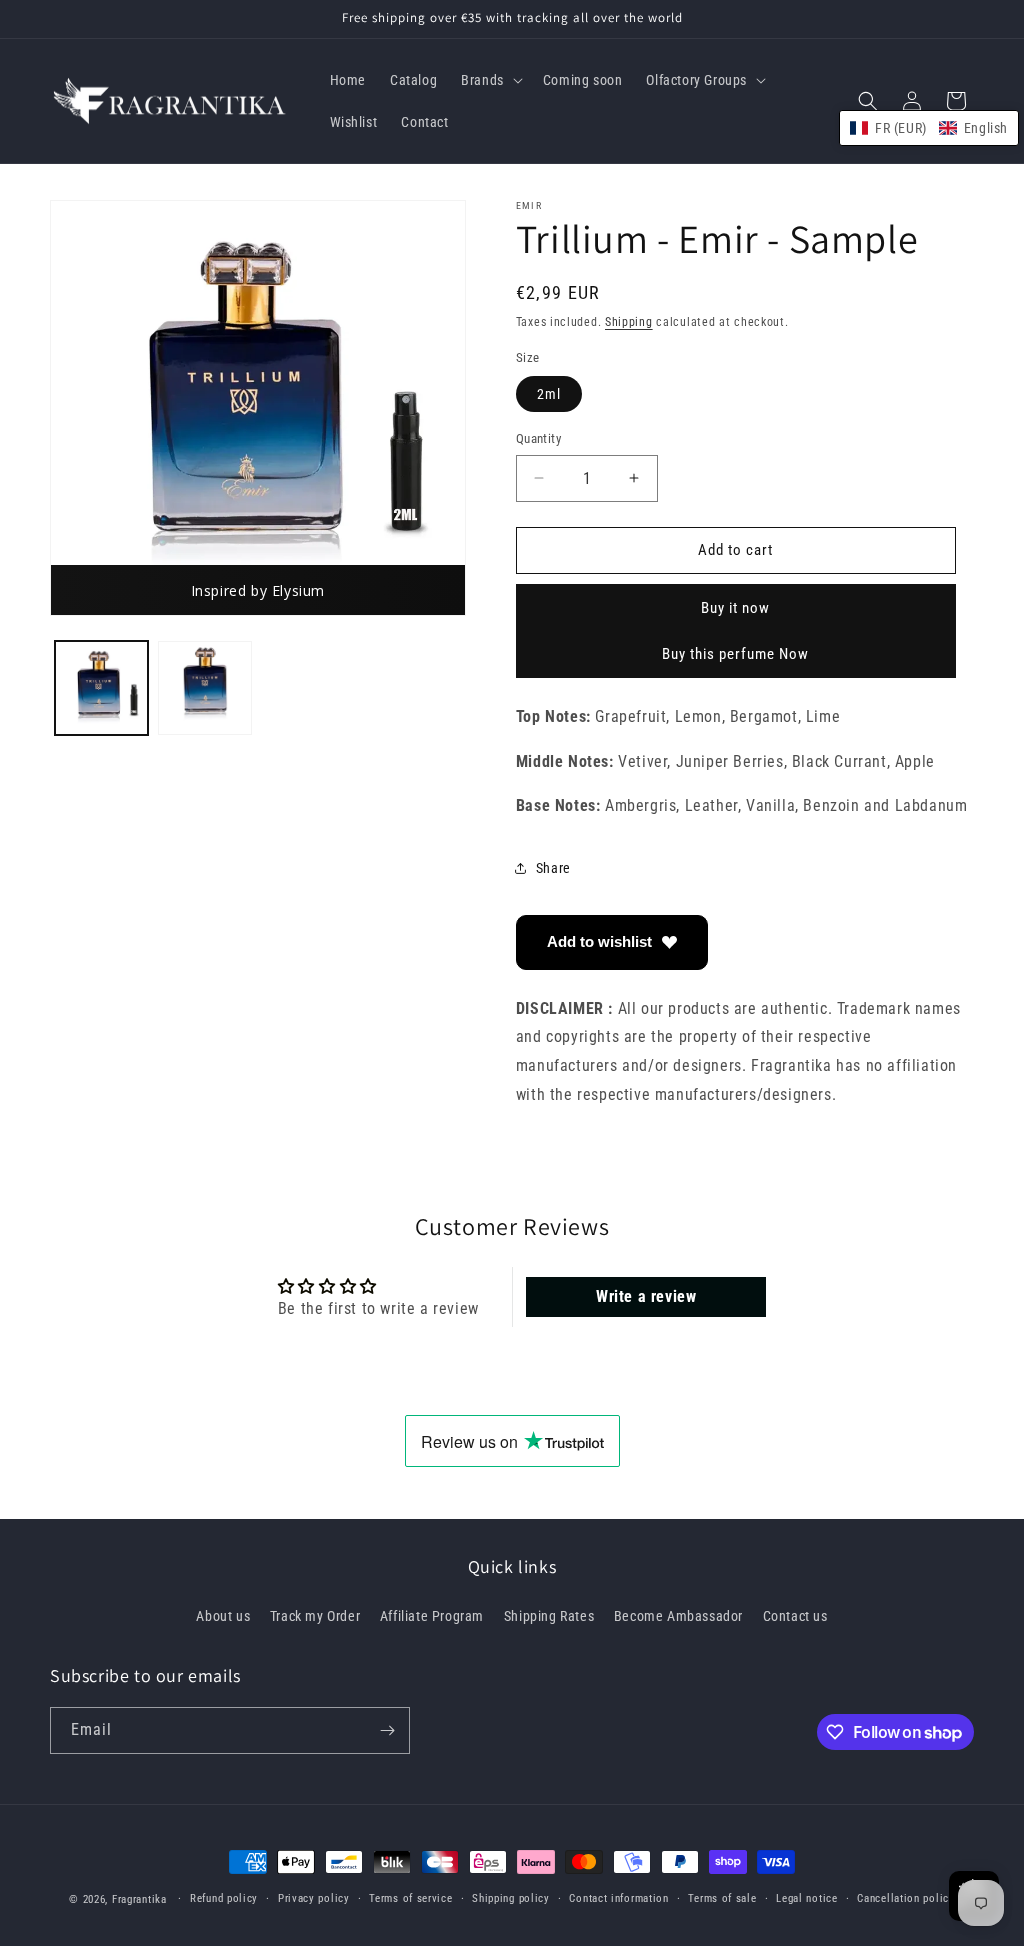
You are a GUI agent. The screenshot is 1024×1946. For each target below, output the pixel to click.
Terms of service (410, 1898)
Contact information (618, 1898)
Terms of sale (722, 1898)
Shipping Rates (549, 1616)
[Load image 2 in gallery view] (204, 687)
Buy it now (735, 608)
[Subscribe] (387, 1730)
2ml (549, 394)
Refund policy (224, 1898)
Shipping (629, 322)
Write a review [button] (646, 1296)
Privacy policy (314, 1898)
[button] (490, 80)
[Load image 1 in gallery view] (101, 687)
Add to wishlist (599, 941)
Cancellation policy (905, 1898)
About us (223, 1616)
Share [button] (553, 868)
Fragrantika (139, 1899)
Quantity (538, 438)
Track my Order (315, 1616)
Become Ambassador (678, 1616)
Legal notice (806, 1898)
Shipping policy (511, 1898)
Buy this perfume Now (735, 654)
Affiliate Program (432, 1616)
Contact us (795, 1616)
